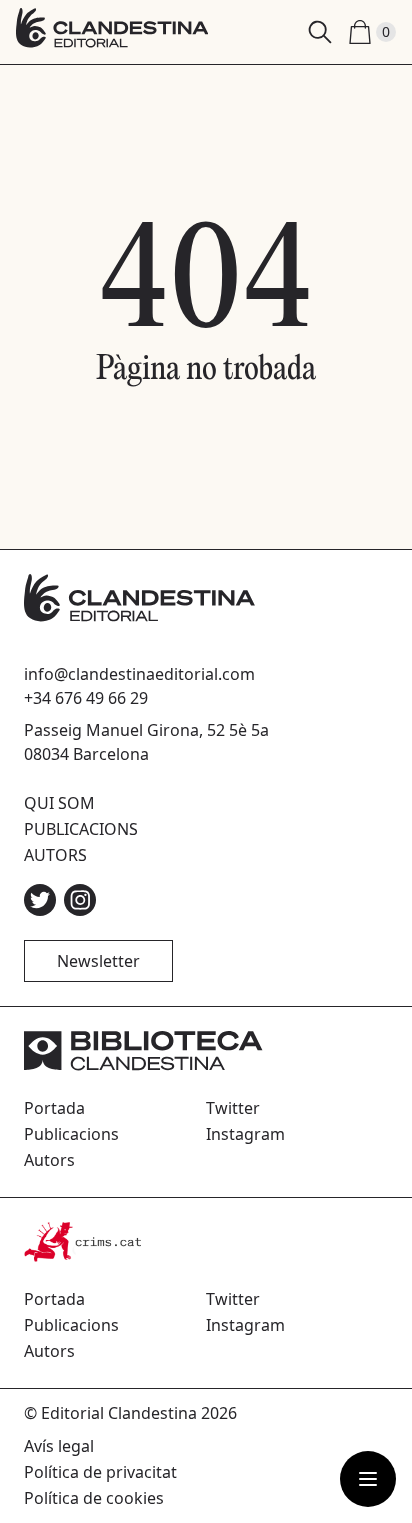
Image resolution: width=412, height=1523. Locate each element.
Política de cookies (94, 1498)
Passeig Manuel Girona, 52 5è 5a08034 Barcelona (146, 742)
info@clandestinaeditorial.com (139, 674)
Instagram (245, 1134)
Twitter (233, 1108)
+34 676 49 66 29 (86, 698)
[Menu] (368, 1479)
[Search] (320, 32)
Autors (55, 855)
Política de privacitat (100, 1472)
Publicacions (81, 829)
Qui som (59, 803)
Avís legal (59, 1446)
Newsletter (98, 961)
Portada (54, 1108)
